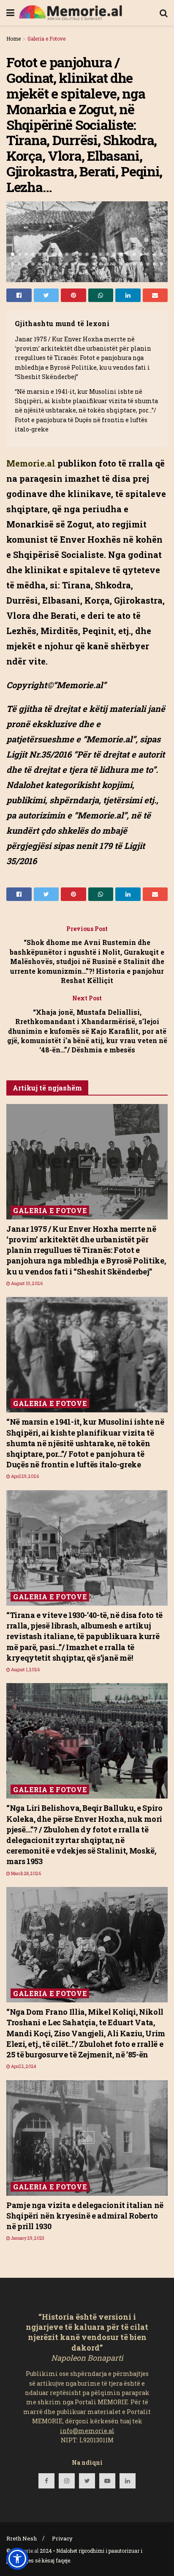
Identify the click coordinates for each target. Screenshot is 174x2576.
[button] (17, 2559)
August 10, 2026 (26, 1284)
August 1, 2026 (25, 1670)
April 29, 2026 (24, 1476)
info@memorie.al (87, 2431)
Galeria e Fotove (46, 38)
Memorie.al (25, 2551)
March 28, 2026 (26, 1874)
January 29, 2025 (27, 2238)
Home (14, 38)
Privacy (62, 2538)
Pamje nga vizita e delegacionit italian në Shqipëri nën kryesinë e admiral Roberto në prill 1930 (85, 2216)
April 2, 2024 (23, 2067)
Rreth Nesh (22, 2538)
